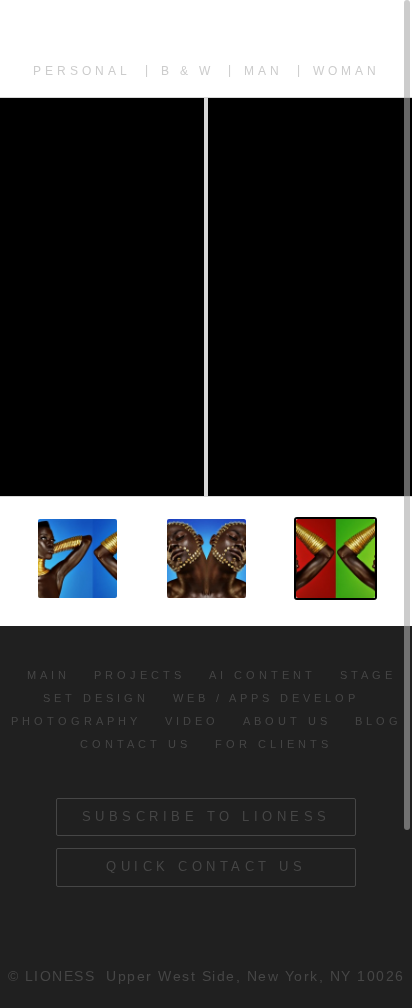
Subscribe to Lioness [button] (206, 816)
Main (48, 675)
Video (192, 721)
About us (287, 721)
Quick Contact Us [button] (206, 866)
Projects (139, 675)
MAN (263, 71)
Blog (378, 721)
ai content (262, 675)
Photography (76, 721)
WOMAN (346, 71)
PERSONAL (82, 71)
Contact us (135, 744)
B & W (187, 71)
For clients (273, 744)
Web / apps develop (266, 698)
